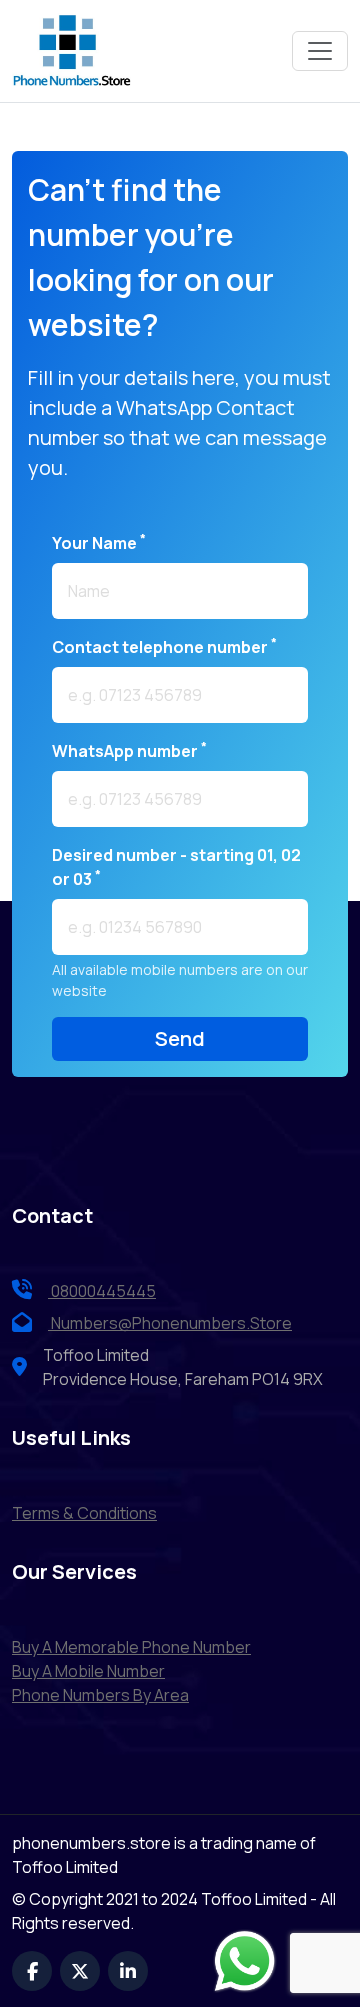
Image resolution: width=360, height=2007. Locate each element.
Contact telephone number (164, 646)
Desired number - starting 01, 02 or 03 (176, 867)
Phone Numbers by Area (100, 1695)
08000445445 (102, 1291)
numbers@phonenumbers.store (171, 1323)
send (180, 1038)
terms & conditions (84, 1513)
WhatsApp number (129, 750)
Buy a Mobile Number (88, 1671)
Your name (99, 542)
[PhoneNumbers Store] (72, 51)
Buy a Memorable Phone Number (131, 1647)
